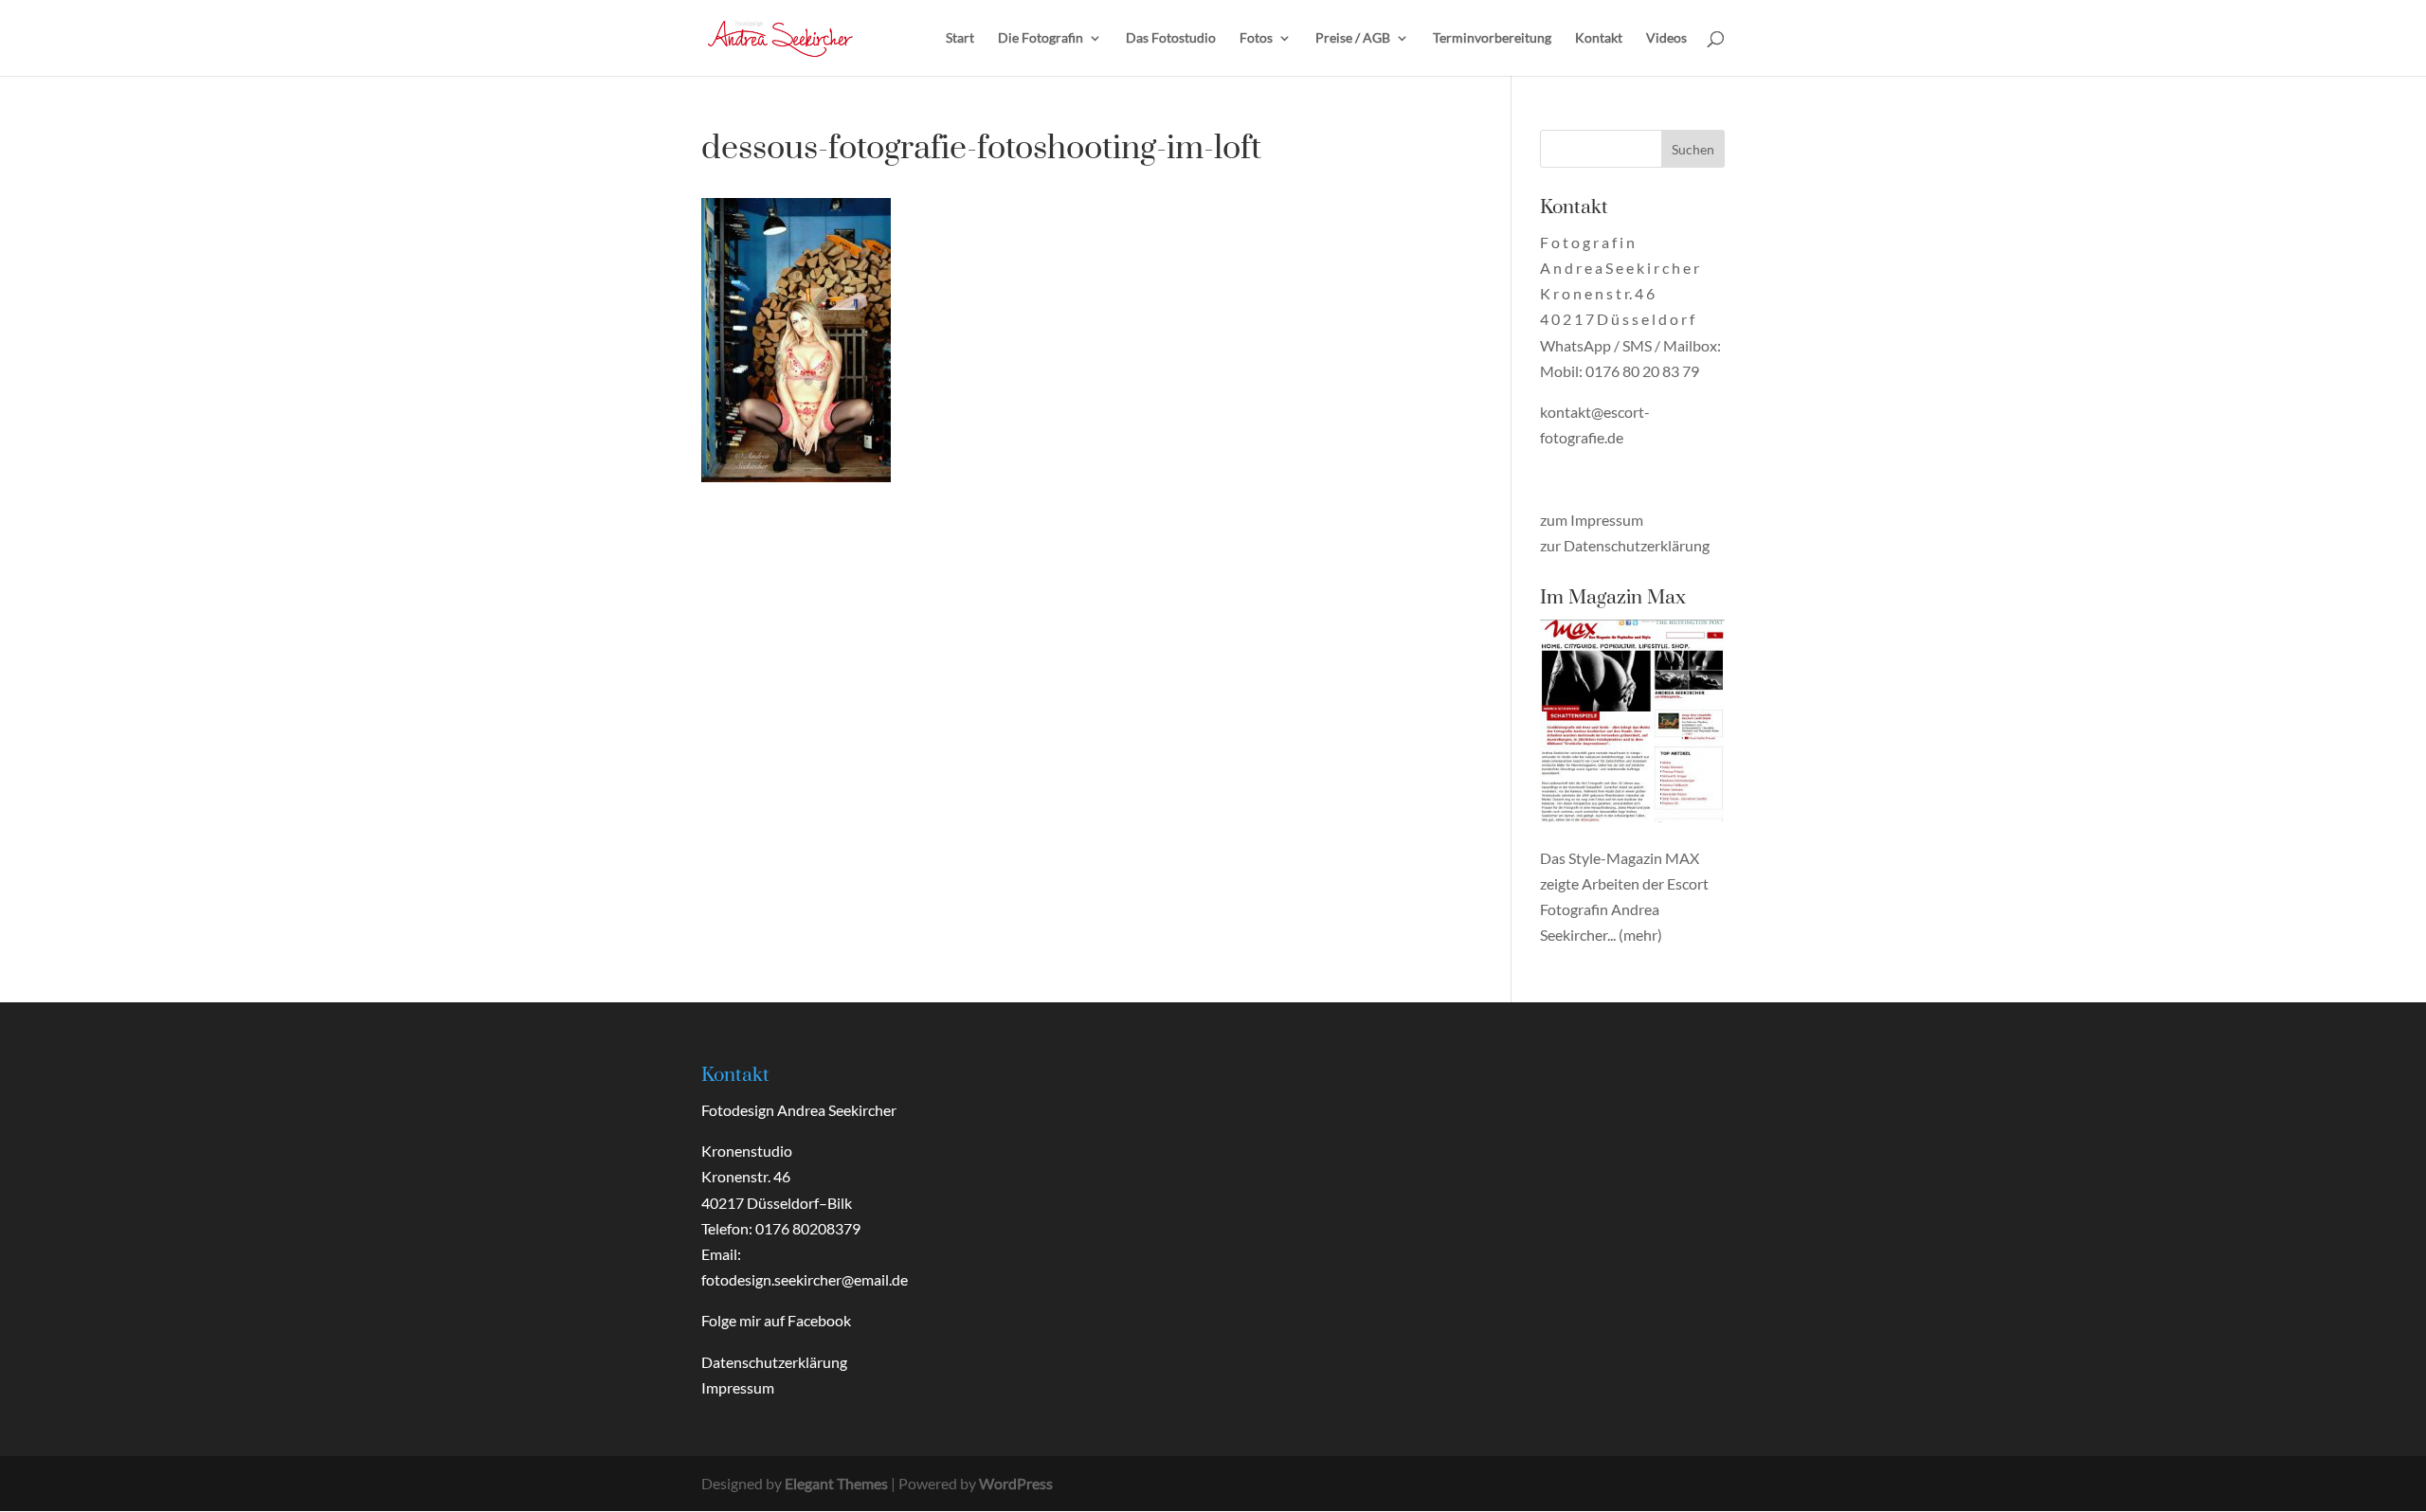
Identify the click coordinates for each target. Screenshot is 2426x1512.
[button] (1693, 149)
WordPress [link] (1016, 1483)
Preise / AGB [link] (1353, 38)
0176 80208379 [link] (808, 1228)
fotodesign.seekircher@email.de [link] (805, 1279)
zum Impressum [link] (1592, 520)
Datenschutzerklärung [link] (774, 1362)
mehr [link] (1640, 935)
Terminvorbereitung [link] (1492, 38)
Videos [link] (1666, 38)
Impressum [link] (738, 1387)
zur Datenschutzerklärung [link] (1625, 545)
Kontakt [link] (1599, 38)
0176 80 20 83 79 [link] (1642, 371)
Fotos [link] (1256, 38)
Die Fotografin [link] (1041, 38)
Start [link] (960, 38)
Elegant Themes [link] (836, 1483)
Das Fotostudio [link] (1171, 38)
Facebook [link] (819, 1320)
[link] (780, 36)
